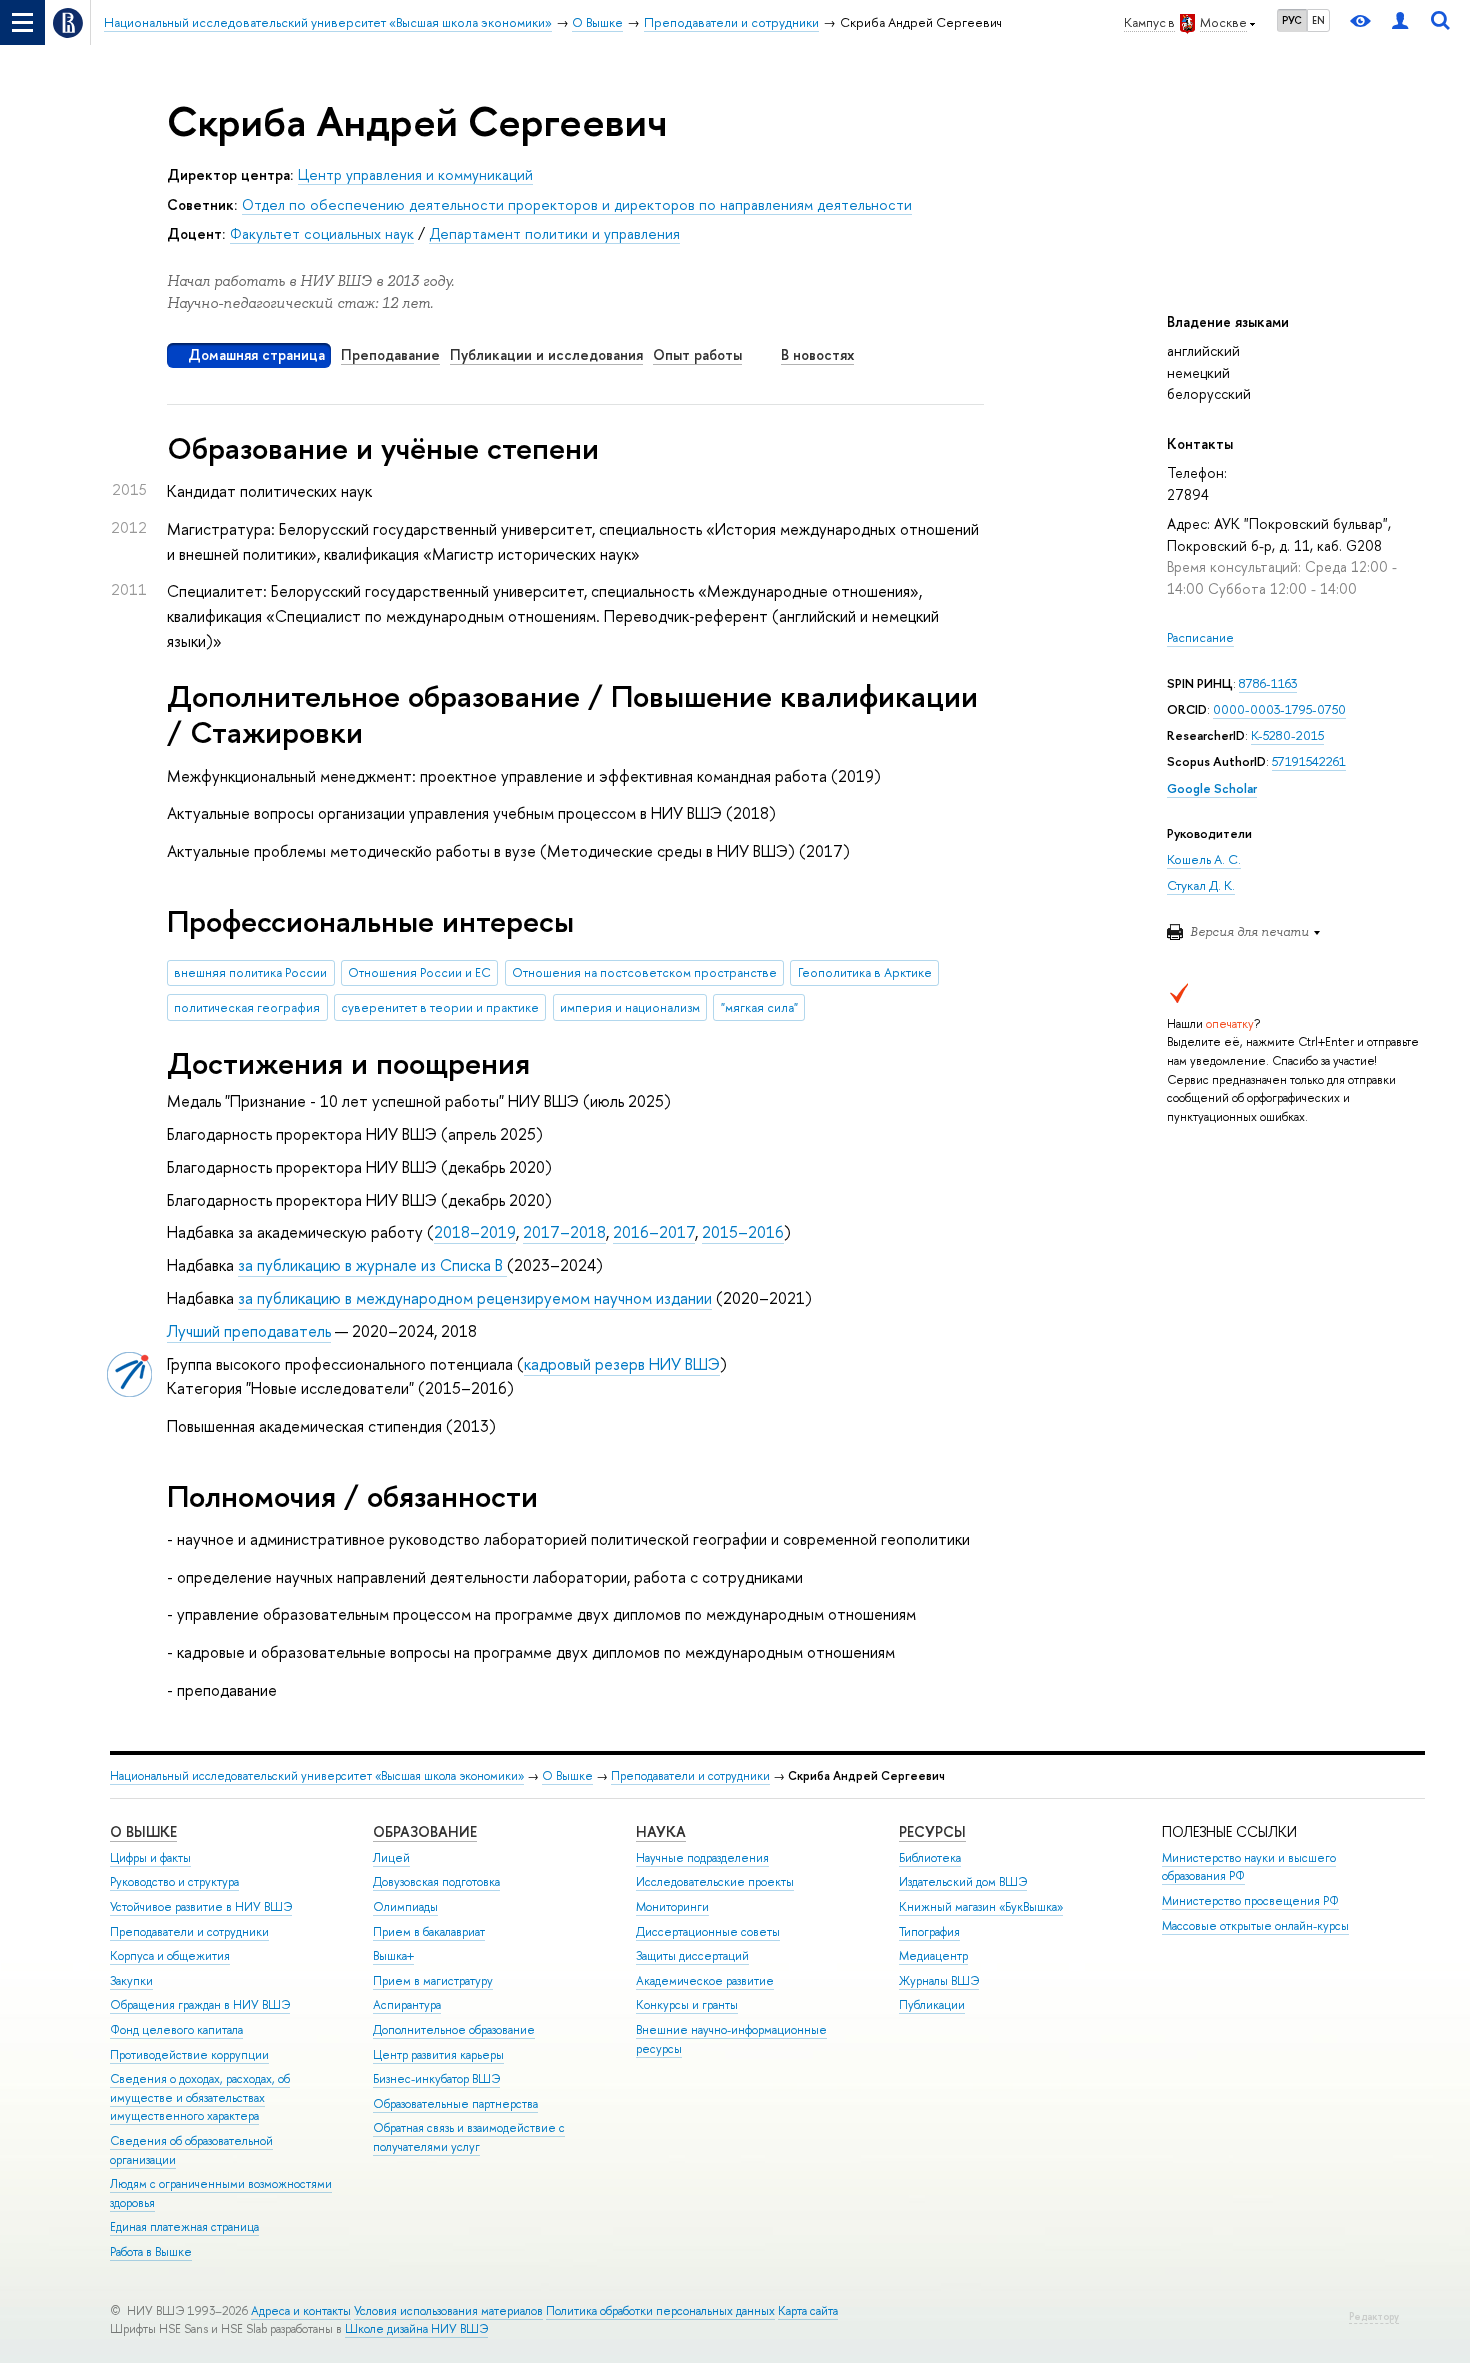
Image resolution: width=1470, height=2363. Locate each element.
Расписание (1200, 637)
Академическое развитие (705, 1981)
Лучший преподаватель (249, 1331)
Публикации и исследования (546, 354)
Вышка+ (393, 1956)
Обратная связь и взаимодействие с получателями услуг (469, 2137)
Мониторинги (672, 1907)
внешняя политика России (250, 972)
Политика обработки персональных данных (660, 2311)
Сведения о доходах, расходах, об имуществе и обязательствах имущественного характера (200, 2097)
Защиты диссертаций (692, 1956)
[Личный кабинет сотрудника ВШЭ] (1400, 22)
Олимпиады (405, 1907)
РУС (1292, 20)
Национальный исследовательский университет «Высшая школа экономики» (317, 1776)
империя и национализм (630, 1007)
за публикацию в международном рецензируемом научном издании (475, 1298)
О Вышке (567, 1776)
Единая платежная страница (184, 2227)
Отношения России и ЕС (419, 972)
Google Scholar (1212, 788)
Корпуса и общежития (170, 1956)
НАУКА (661, 1831)
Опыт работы (697, 354)
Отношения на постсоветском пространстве (644, 972)
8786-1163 (1268, 683)
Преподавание (390, 354)
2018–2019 (475, 1232)
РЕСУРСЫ (932, 1831)
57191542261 (1309, 761)
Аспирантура (407, 2005)
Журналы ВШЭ (939, 1981)
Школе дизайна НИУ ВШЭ (416, 2329)
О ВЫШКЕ (143, 1831)
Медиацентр (933, 1956)
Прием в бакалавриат (429, 1932)
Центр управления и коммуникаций (415, 174)
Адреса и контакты (301, 2311)
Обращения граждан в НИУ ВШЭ (200, 2005)
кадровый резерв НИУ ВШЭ (622, 1364)
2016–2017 (654, 1232)
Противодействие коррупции (189, 2055)
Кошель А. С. (1204, 859)
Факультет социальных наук (322, 233)
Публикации (932, 2005)
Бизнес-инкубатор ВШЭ (436, 2079)
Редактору (1374, 2316)
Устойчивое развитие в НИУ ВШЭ (201, 1907)
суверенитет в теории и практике (440, 1007)
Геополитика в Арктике (865, 972)
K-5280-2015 (1287, 735)
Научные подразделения (702, 1858)
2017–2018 (564, 1232)
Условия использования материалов (448, 2311)
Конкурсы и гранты (687, 2005)
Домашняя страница (256, 354)
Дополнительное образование (454, 2030)
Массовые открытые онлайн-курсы (1255, 1926)
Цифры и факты (150, 1858)
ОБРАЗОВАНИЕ (425, 1831)
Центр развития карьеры (438, 2055)
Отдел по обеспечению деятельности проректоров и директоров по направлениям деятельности (577, 204)
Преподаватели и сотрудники (690, 1776)
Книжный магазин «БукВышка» (981, 1907)
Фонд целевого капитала (176, 2030)
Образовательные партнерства (455, 2104)
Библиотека (930, 1858)
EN (1318, 20)
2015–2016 (743, 1232)
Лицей (391, 1858)
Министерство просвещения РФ (1250, 1901)
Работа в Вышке (151, 2252)
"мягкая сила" (759, 1007)
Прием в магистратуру (433, 1981)
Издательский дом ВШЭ (963, 1882)
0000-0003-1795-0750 (1279, 709)
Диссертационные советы (708, 1932)
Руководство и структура (174, 1882)
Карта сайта (808, 2311)
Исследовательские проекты (715, 1882)
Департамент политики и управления (554, 233)
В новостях (817, 354)
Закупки (131, 1981)
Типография (929, 1932)
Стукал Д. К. (1201, 885)
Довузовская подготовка (436, 1882)
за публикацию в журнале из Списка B (372, 1265)
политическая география (247, 1007)
